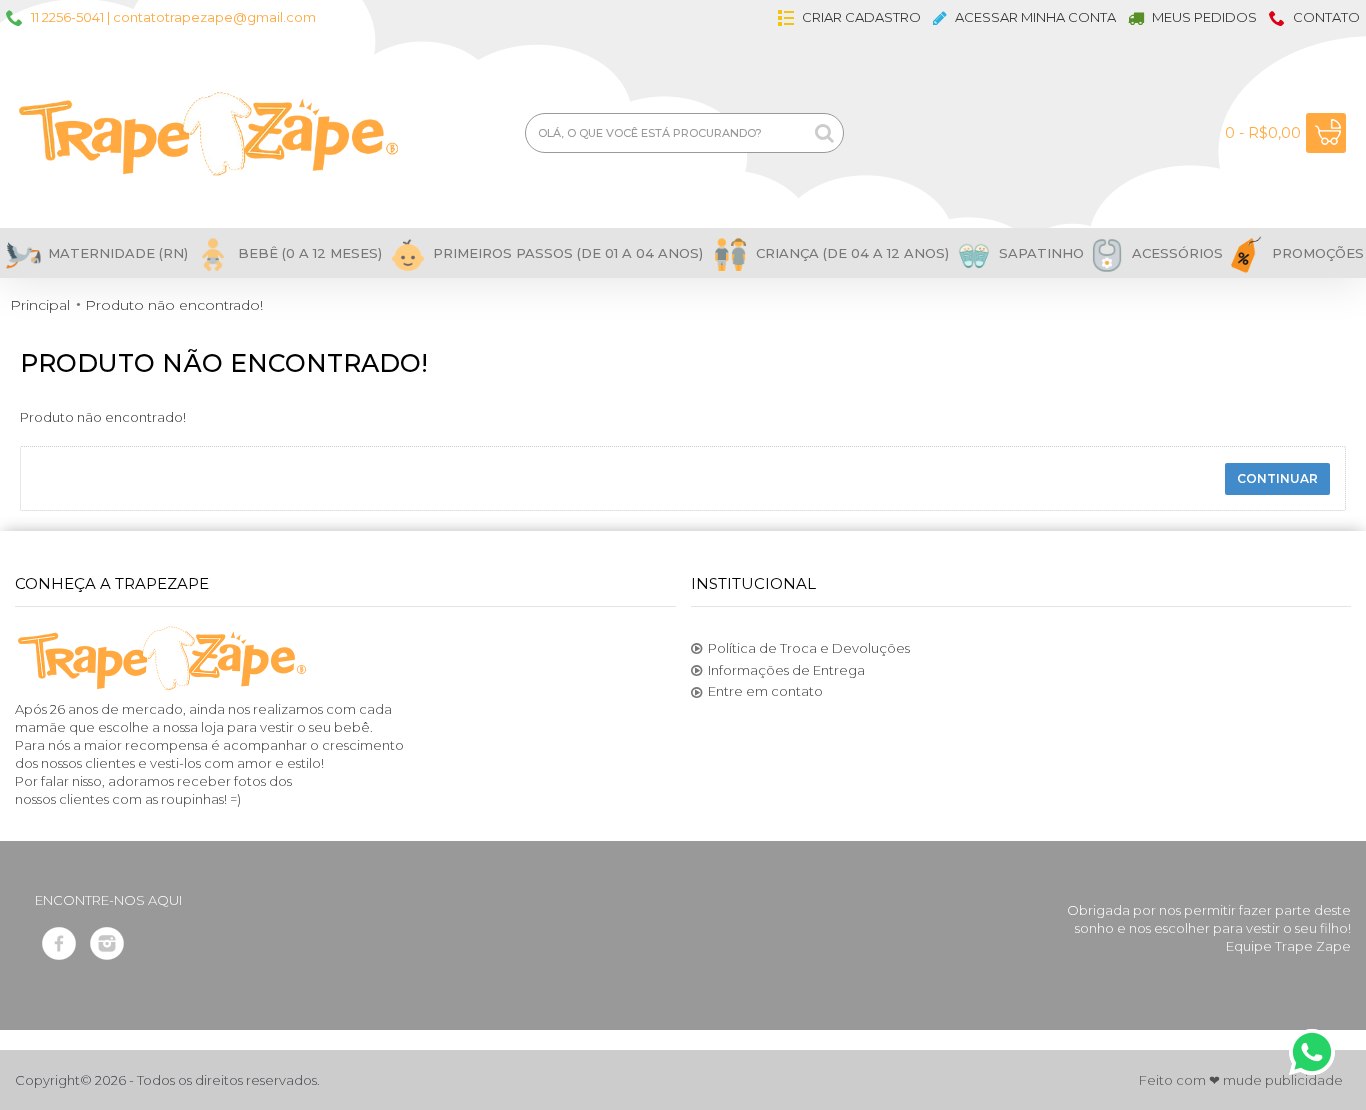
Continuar (1277, 478)
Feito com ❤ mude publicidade (1241, 1080)
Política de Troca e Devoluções (809, 648)
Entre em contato (765, 691)
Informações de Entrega (786, 670)
